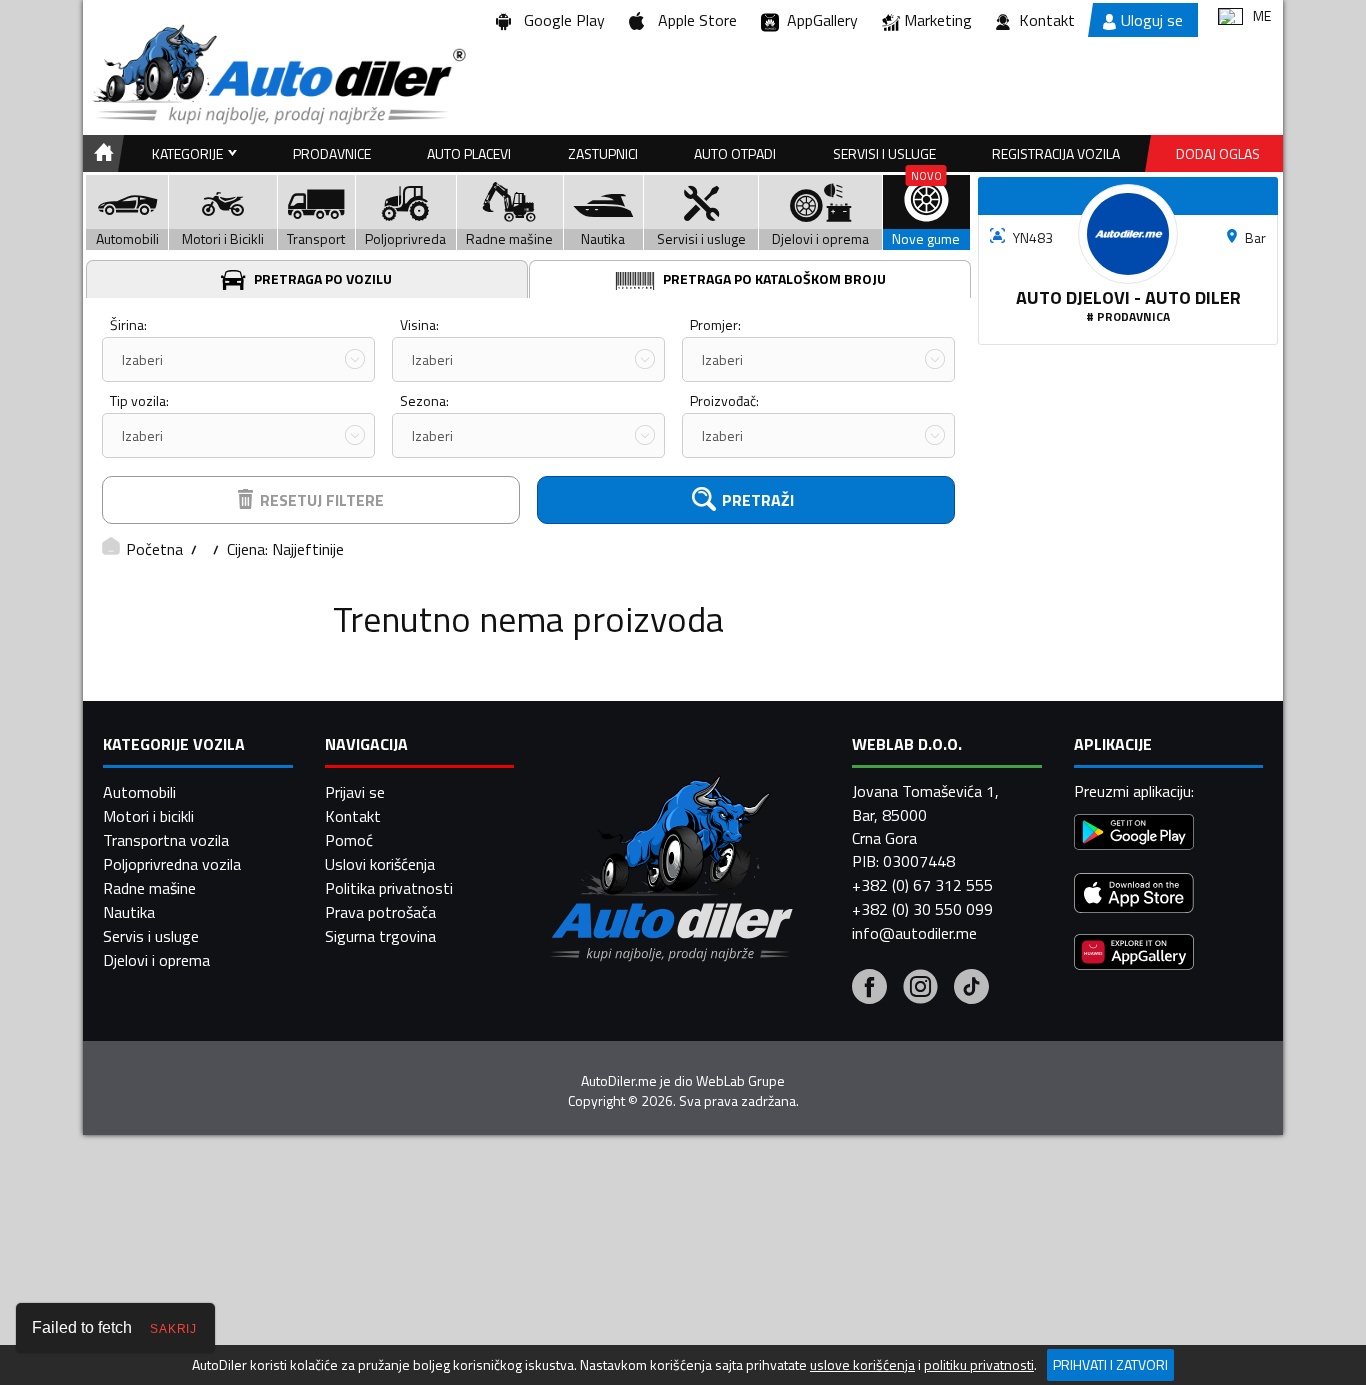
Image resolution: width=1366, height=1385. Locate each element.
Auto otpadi (735, 153)
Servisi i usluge (884, 153)
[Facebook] (869, 989)
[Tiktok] (971, 989)
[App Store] (1134, 895)
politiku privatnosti (979, 1365)
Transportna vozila (166, 840)
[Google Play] (1134, 834)
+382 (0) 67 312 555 (922, 885)
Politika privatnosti (389, 888)
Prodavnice (332, 153)
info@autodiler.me (914, 933)
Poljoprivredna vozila (172, 864)
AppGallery (818, 20)
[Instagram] (920, 989)
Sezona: (424, 400)
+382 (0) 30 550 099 (922, 909)
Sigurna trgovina (380, 936)
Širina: (128, 324)
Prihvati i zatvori (1110, 1364)
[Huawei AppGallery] (1134, 954)
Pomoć (349, 840)
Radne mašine (149, 888)
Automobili (139, 792)
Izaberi (142, 359)
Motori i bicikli (148, 816)
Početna (154, 549)
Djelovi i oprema (156, 960)
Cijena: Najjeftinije (285, 549)
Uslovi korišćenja (380, 864)
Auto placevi (469, 153)
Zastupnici (603, 153)
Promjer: (715, 324)
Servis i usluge (151, 936)
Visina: (419, 324)
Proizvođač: (724, 400)
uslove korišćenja (862, 1365)
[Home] (100, 153)
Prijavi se (355, 792)
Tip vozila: (139, 400)
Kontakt (1047, 20)
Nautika (129, 912)
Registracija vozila (1056, 153)
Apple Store (693, 20)
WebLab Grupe (740, 1081)
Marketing (938, 20)
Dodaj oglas (1218, 153)
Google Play (560, 20)
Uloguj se (1152, 20)
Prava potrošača (380, 912)
